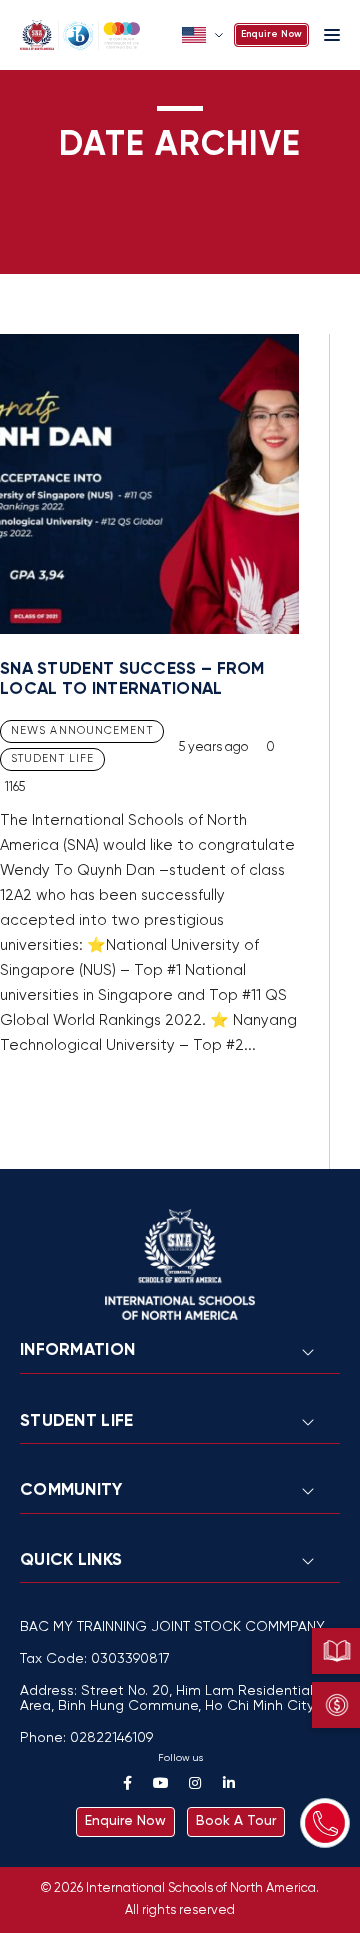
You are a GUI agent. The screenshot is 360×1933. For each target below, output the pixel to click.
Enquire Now (271, 34)
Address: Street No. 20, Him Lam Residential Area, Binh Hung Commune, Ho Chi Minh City (167, 1699)
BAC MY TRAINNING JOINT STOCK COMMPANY (172, 1627)
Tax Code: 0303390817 (95, 1659)
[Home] (95, 35)
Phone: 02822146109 (86, 1738)
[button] (204, 35)
